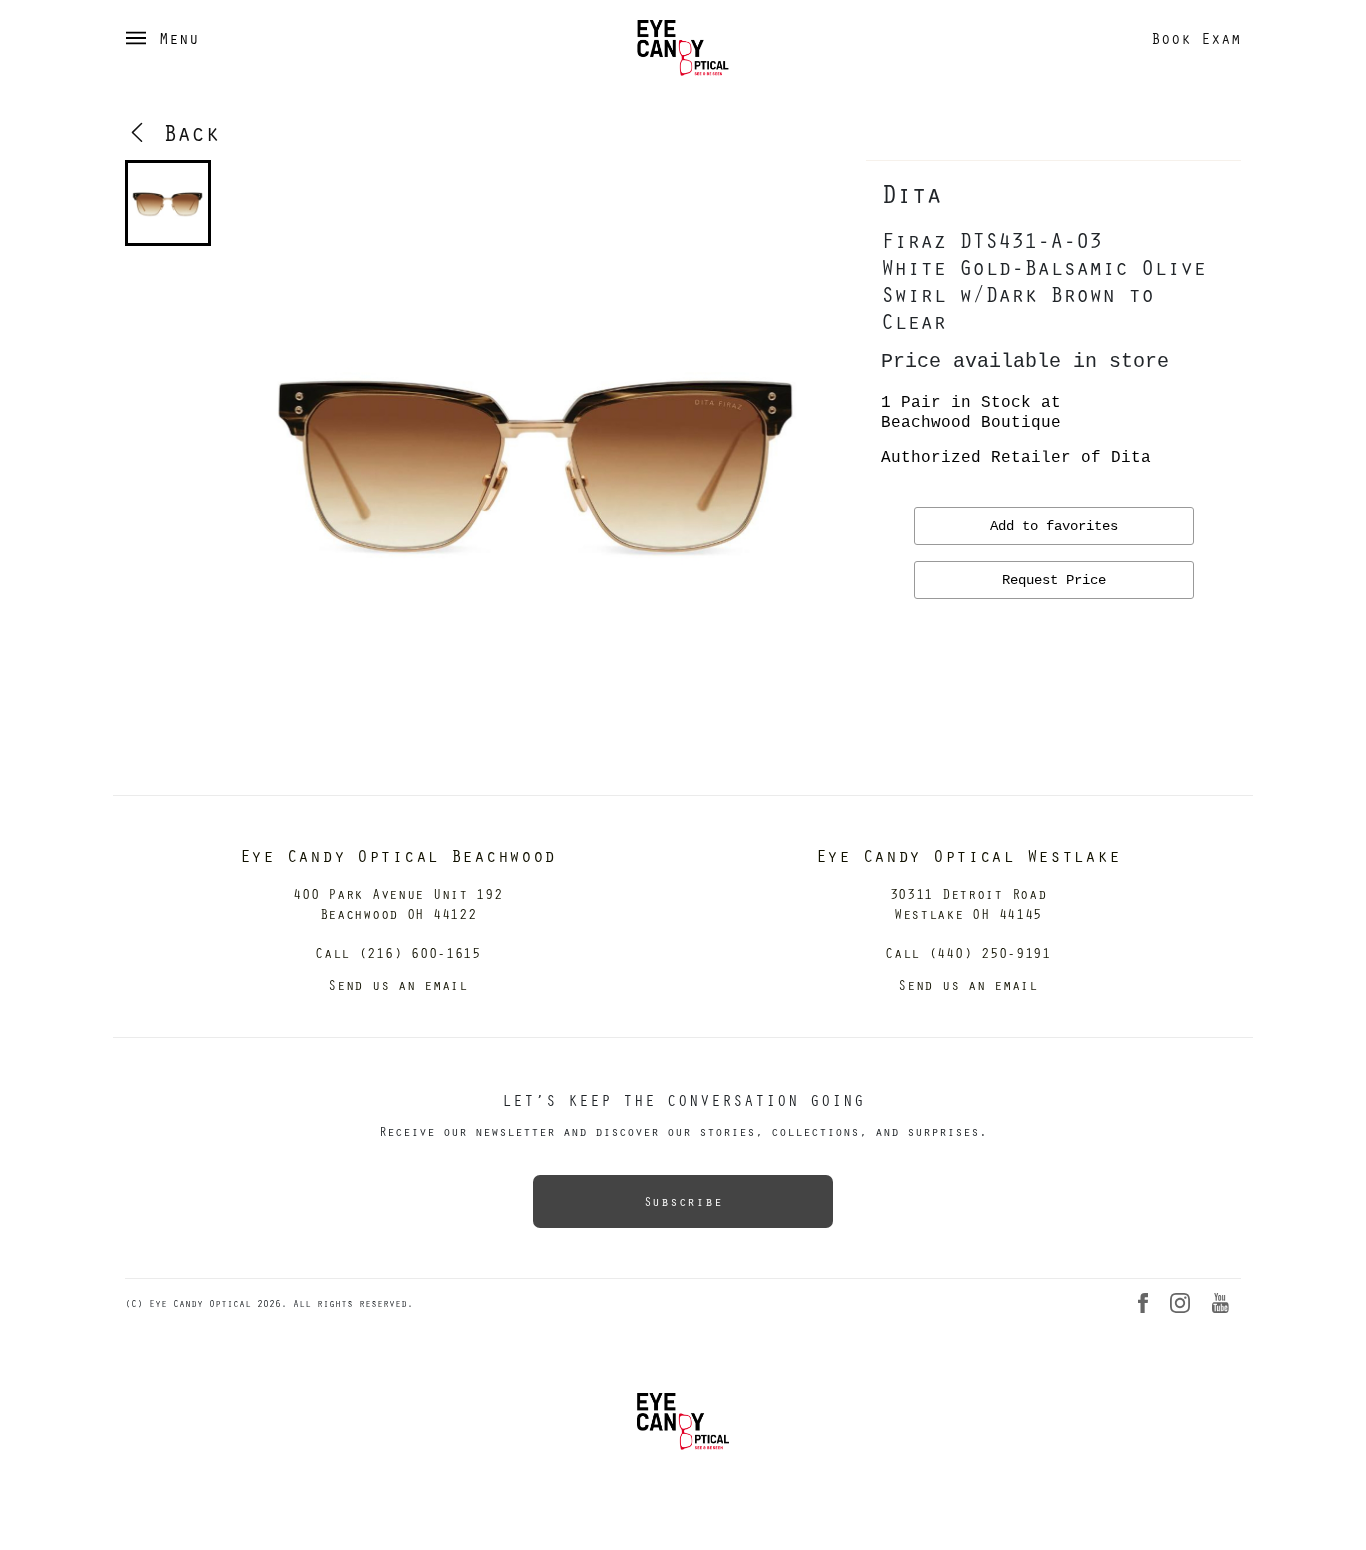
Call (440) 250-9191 (968, 952)
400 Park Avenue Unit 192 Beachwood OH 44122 (397, 903)
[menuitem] (168, 203)
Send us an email (398, 984)
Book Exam (1196, 38)
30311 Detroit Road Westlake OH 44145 (968, 903)
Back (184, 132)
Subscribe (683, 1201)
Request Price (1054, 580)
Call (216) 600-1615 (398, 952)
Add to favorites (1054, 526)
